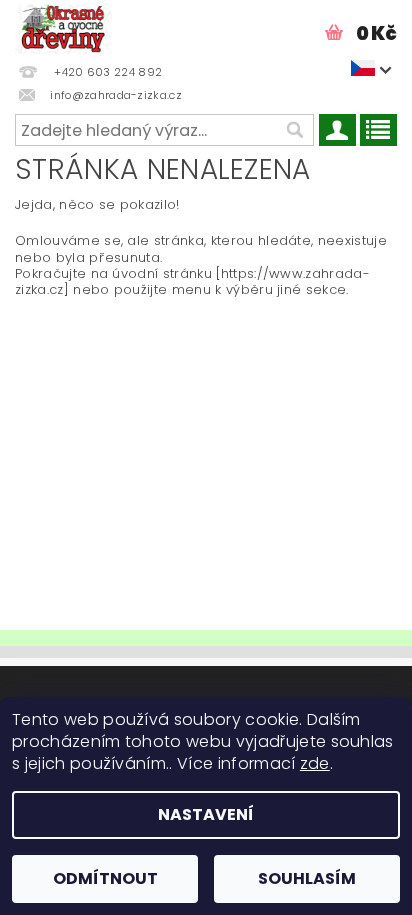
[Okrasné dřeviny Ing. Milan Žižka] (63, 26)
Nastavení (206, 814)
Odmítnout (105, 878)
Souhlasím (307, 878)
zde (315, 763)
